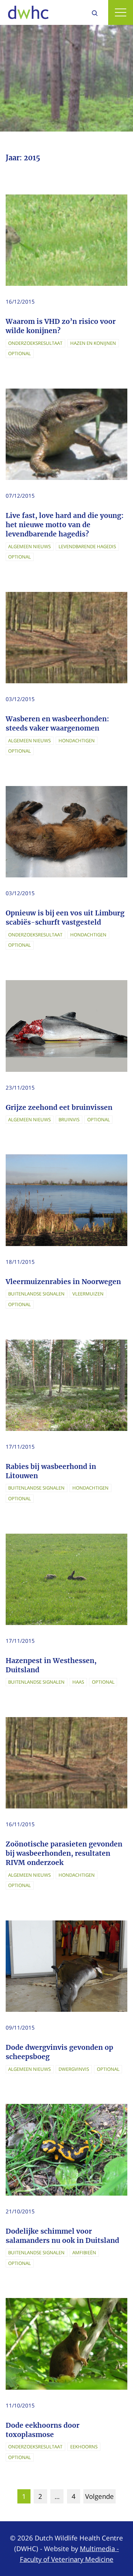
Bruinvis (69, 1119)
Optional (20, 353)
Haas (78, 1682)
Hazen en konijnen (93, 343)
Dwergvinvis (74, 2069)
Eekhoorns (84, 2447)
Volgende (99, 2496)
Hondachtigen (77, 741)
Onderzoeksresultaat (35, 343)
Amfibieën (84, 2252)
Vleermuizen (88, 1294)
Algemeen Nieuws (29, 546)
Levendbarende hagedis (87, 546)
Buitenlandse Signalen (36, 1294)
